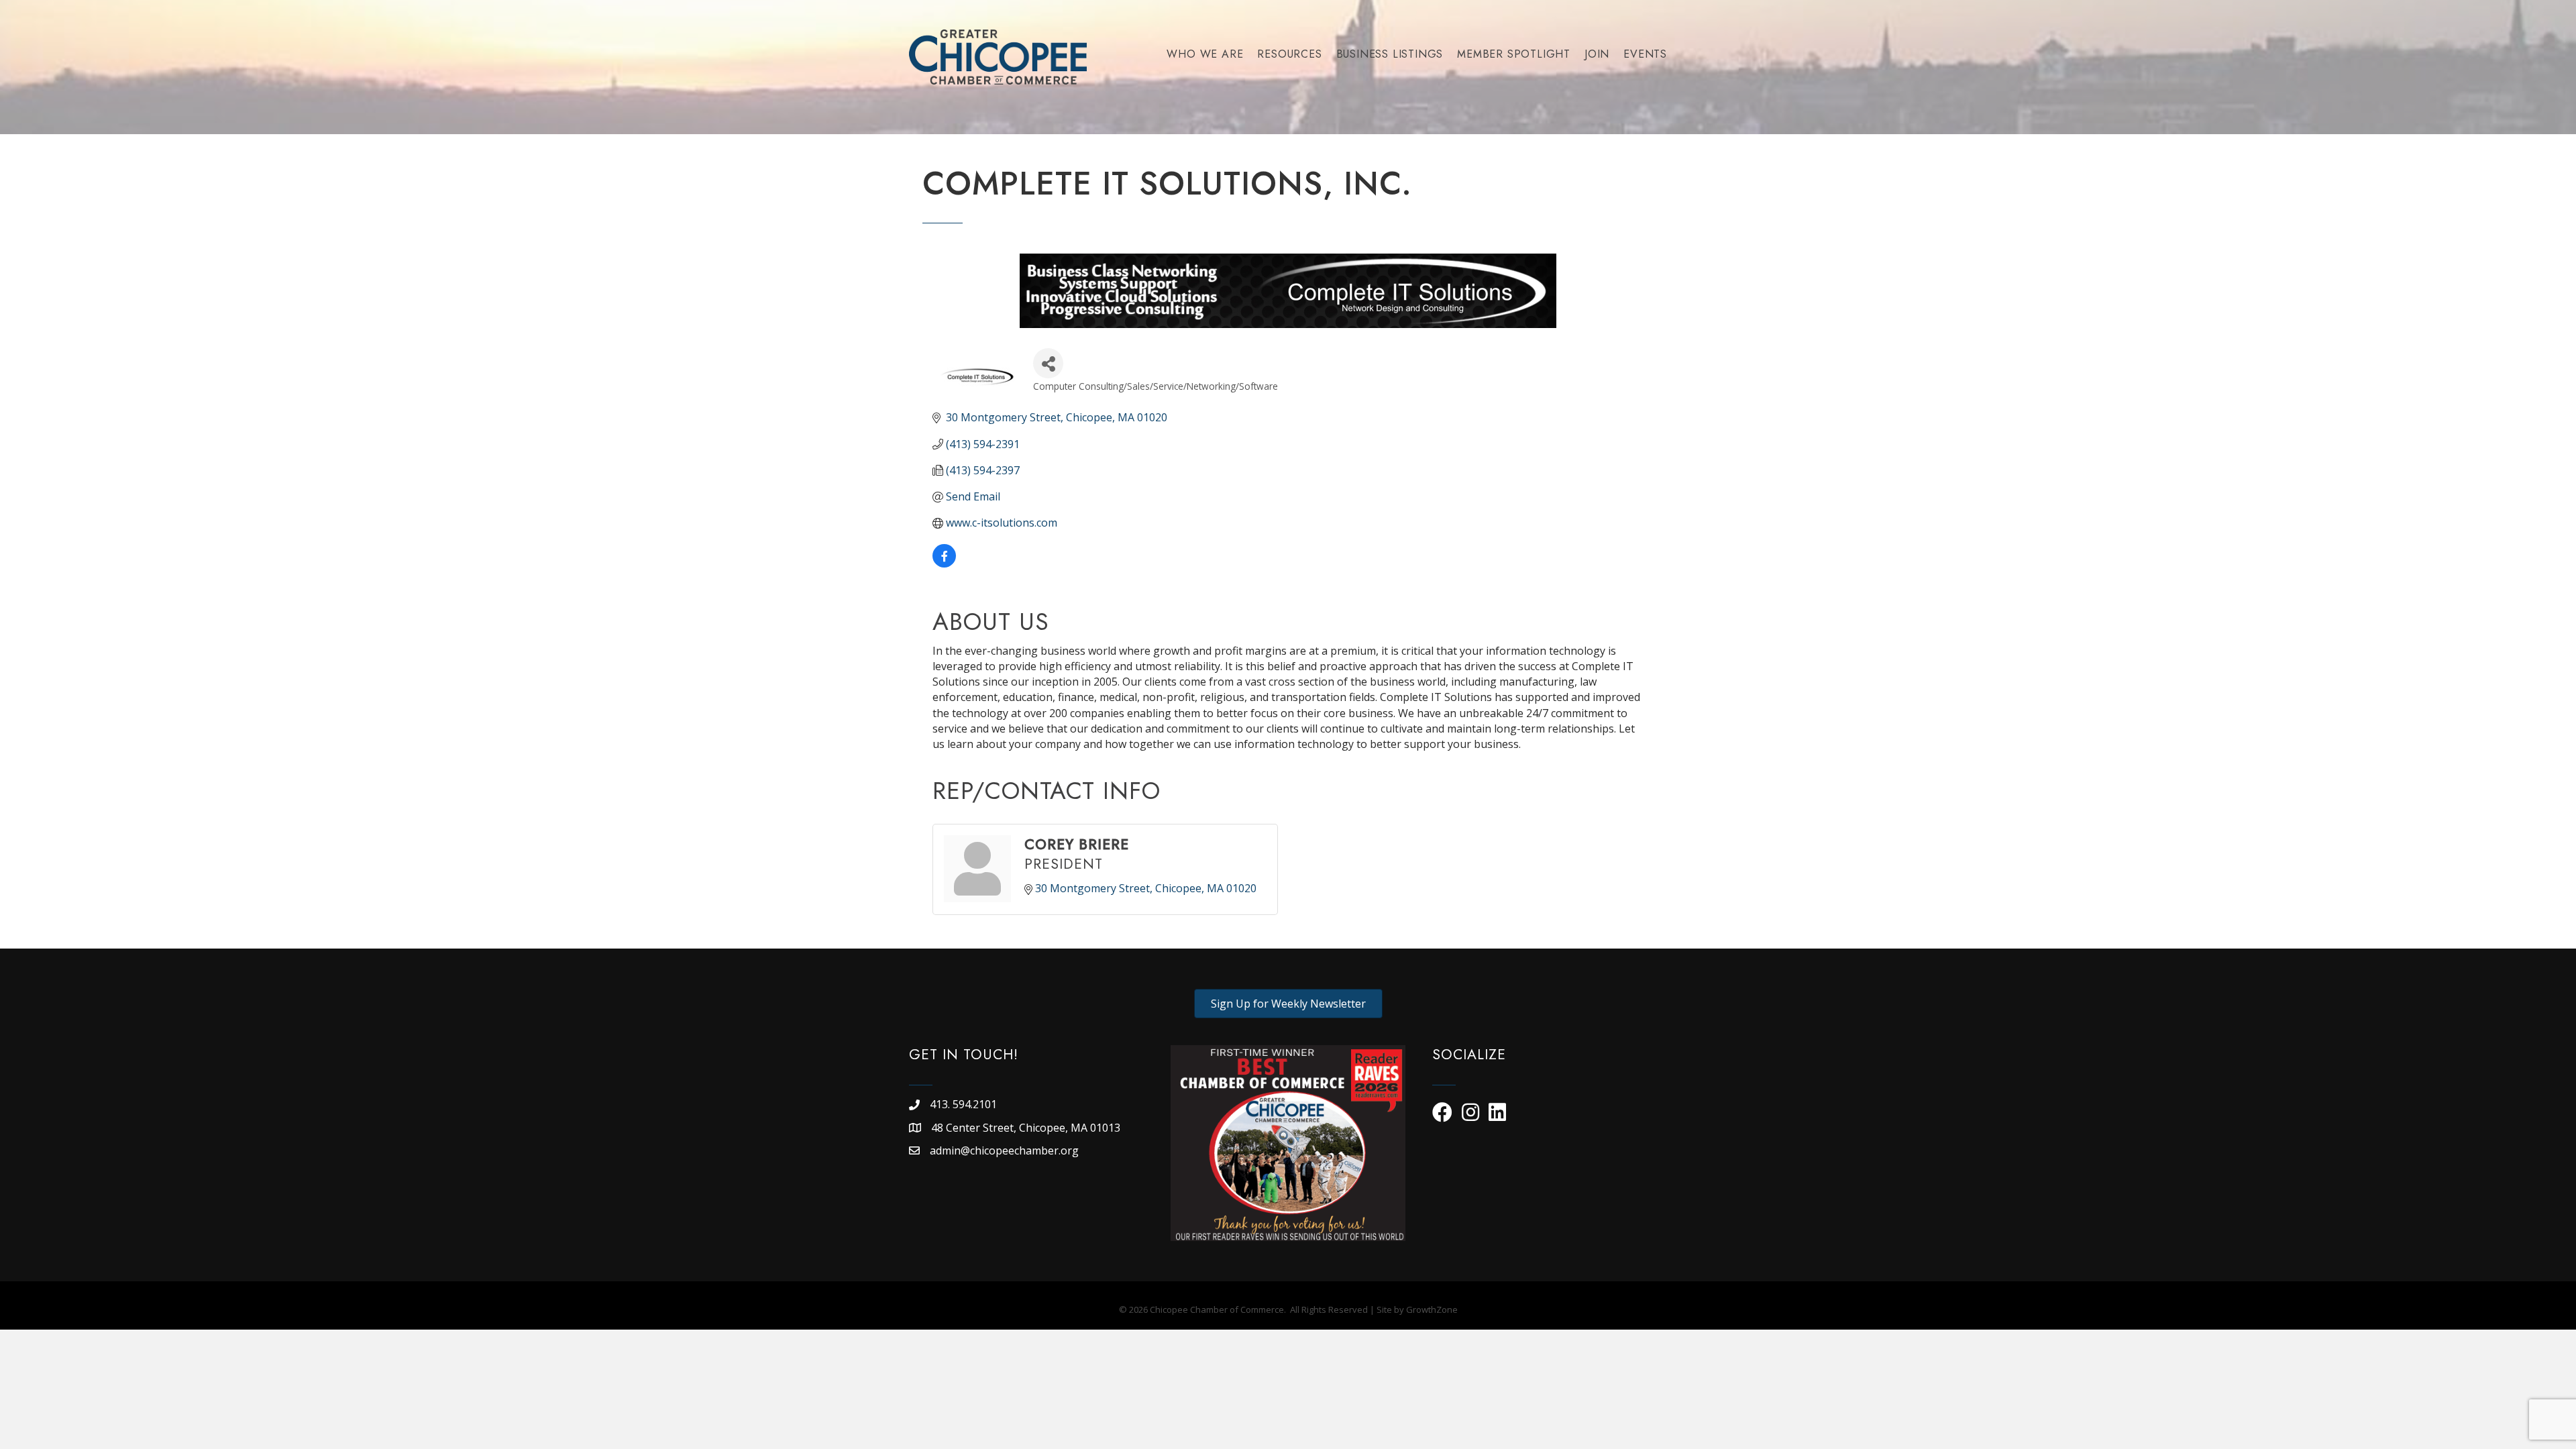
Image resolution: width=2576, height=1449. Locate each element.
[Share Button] (1048, 363)
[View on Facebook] (944, 563)
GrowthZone (1432, 1309)
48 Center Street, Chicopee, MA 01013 (1027, 1128)
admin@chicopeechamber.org (1004, 1150)
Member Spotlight (1514, 54)
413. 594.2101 (963, 1104)
